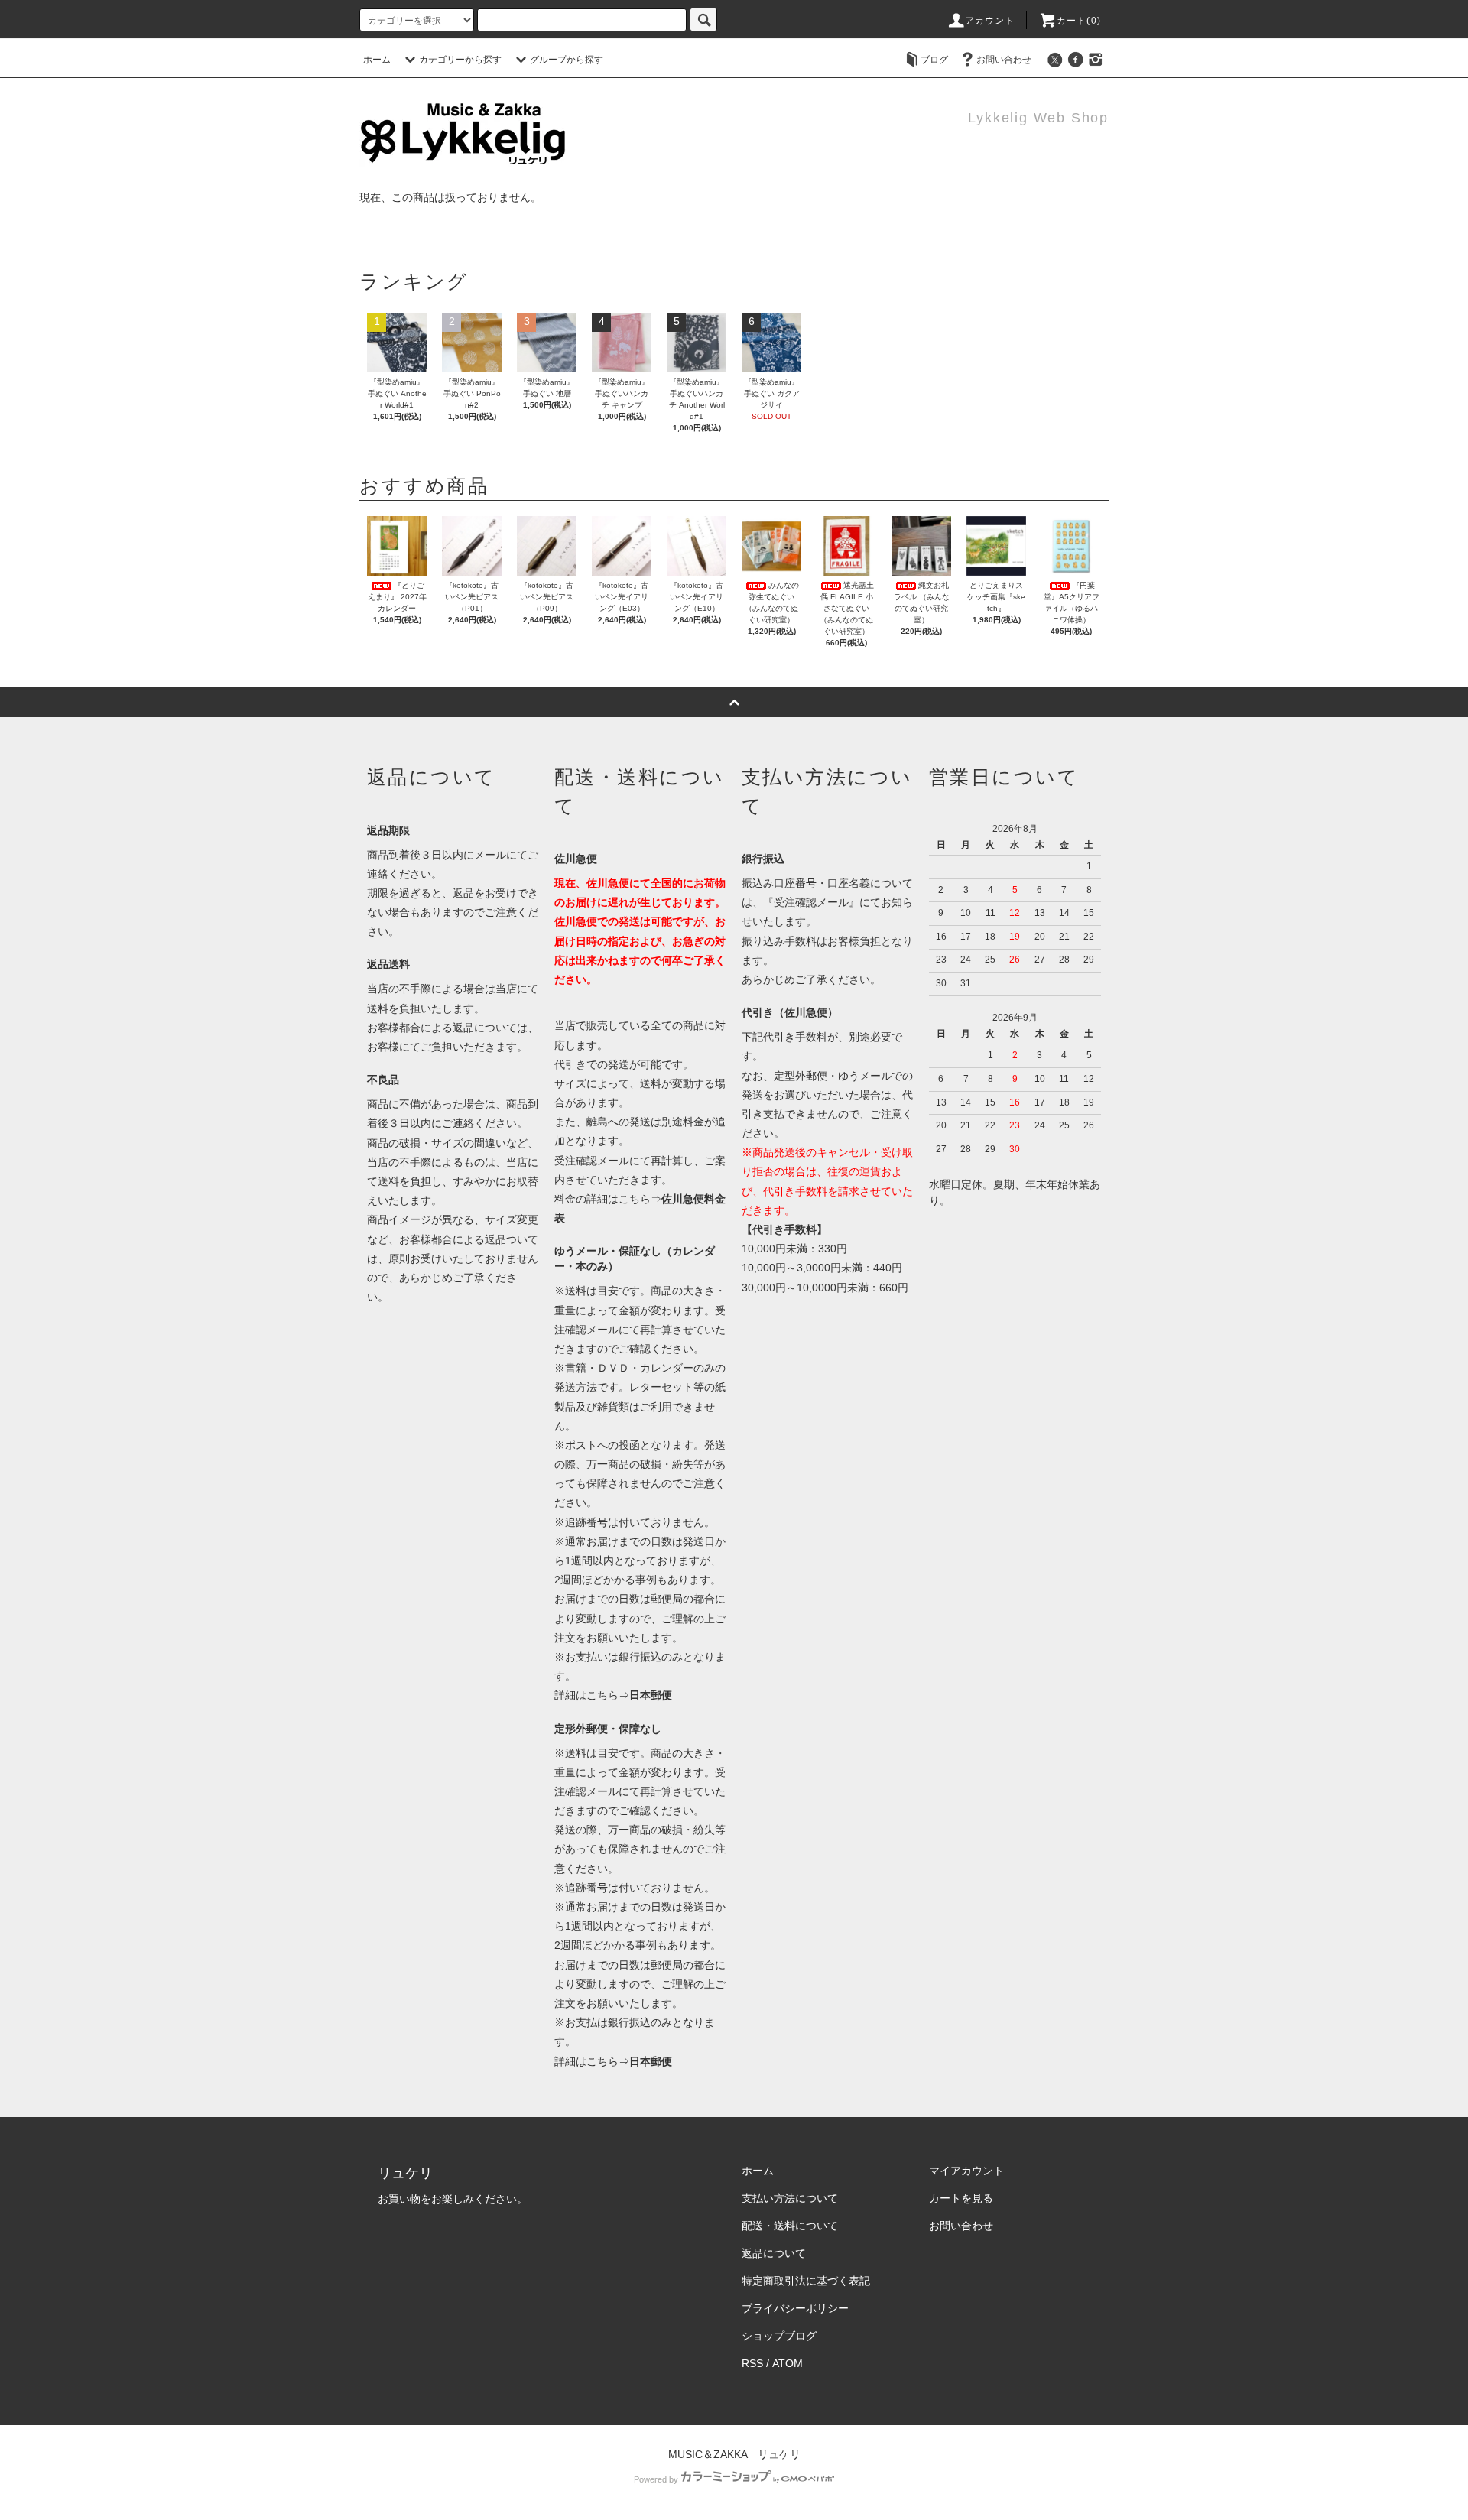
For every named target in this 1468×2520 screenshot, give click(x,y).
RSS (752, 2363)
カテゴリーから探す (460, 60)
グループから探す (567, 60)
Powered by (656, 2479)
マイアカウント (966, 2171)
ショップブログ (779, 2336)
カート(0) (1079, 21)
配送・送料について (790, 2226)
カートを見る (961, 2198)
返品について (774, 2253)
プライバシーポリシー (795, 2308)
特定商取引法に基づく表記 (806, 2281)
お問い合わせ (1004, 60)
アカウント (990, 21)
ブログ (934, 60)
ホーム (377, 60)
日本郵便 (651, 1695)
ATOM (788, 2363)
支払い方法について (790, 2198)
